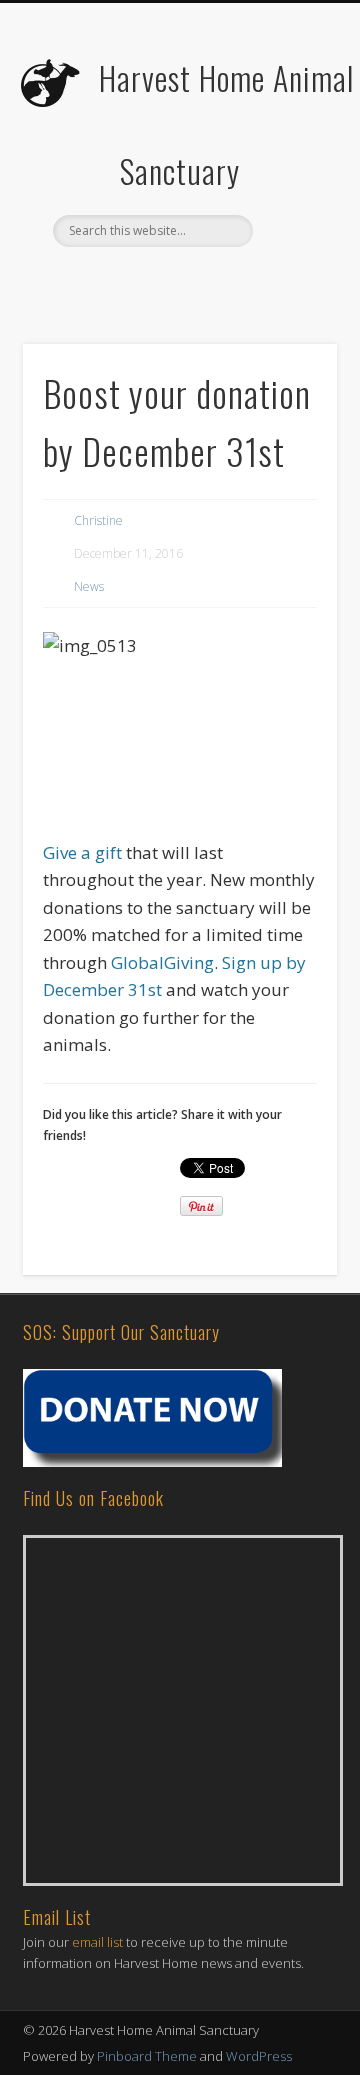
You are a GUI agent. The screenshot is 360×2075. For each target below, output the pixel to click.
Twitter (157, 281)
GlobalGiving (162, 962)
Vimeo (239, 281)
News (89, 586)
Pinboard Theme (147, 2056)
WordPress (259, 2056)
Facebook (116, 281)
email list (97, 1942)
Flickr (198, 281)
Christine (98, 520)
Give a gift (82, 852)
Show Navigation (290, 179)
